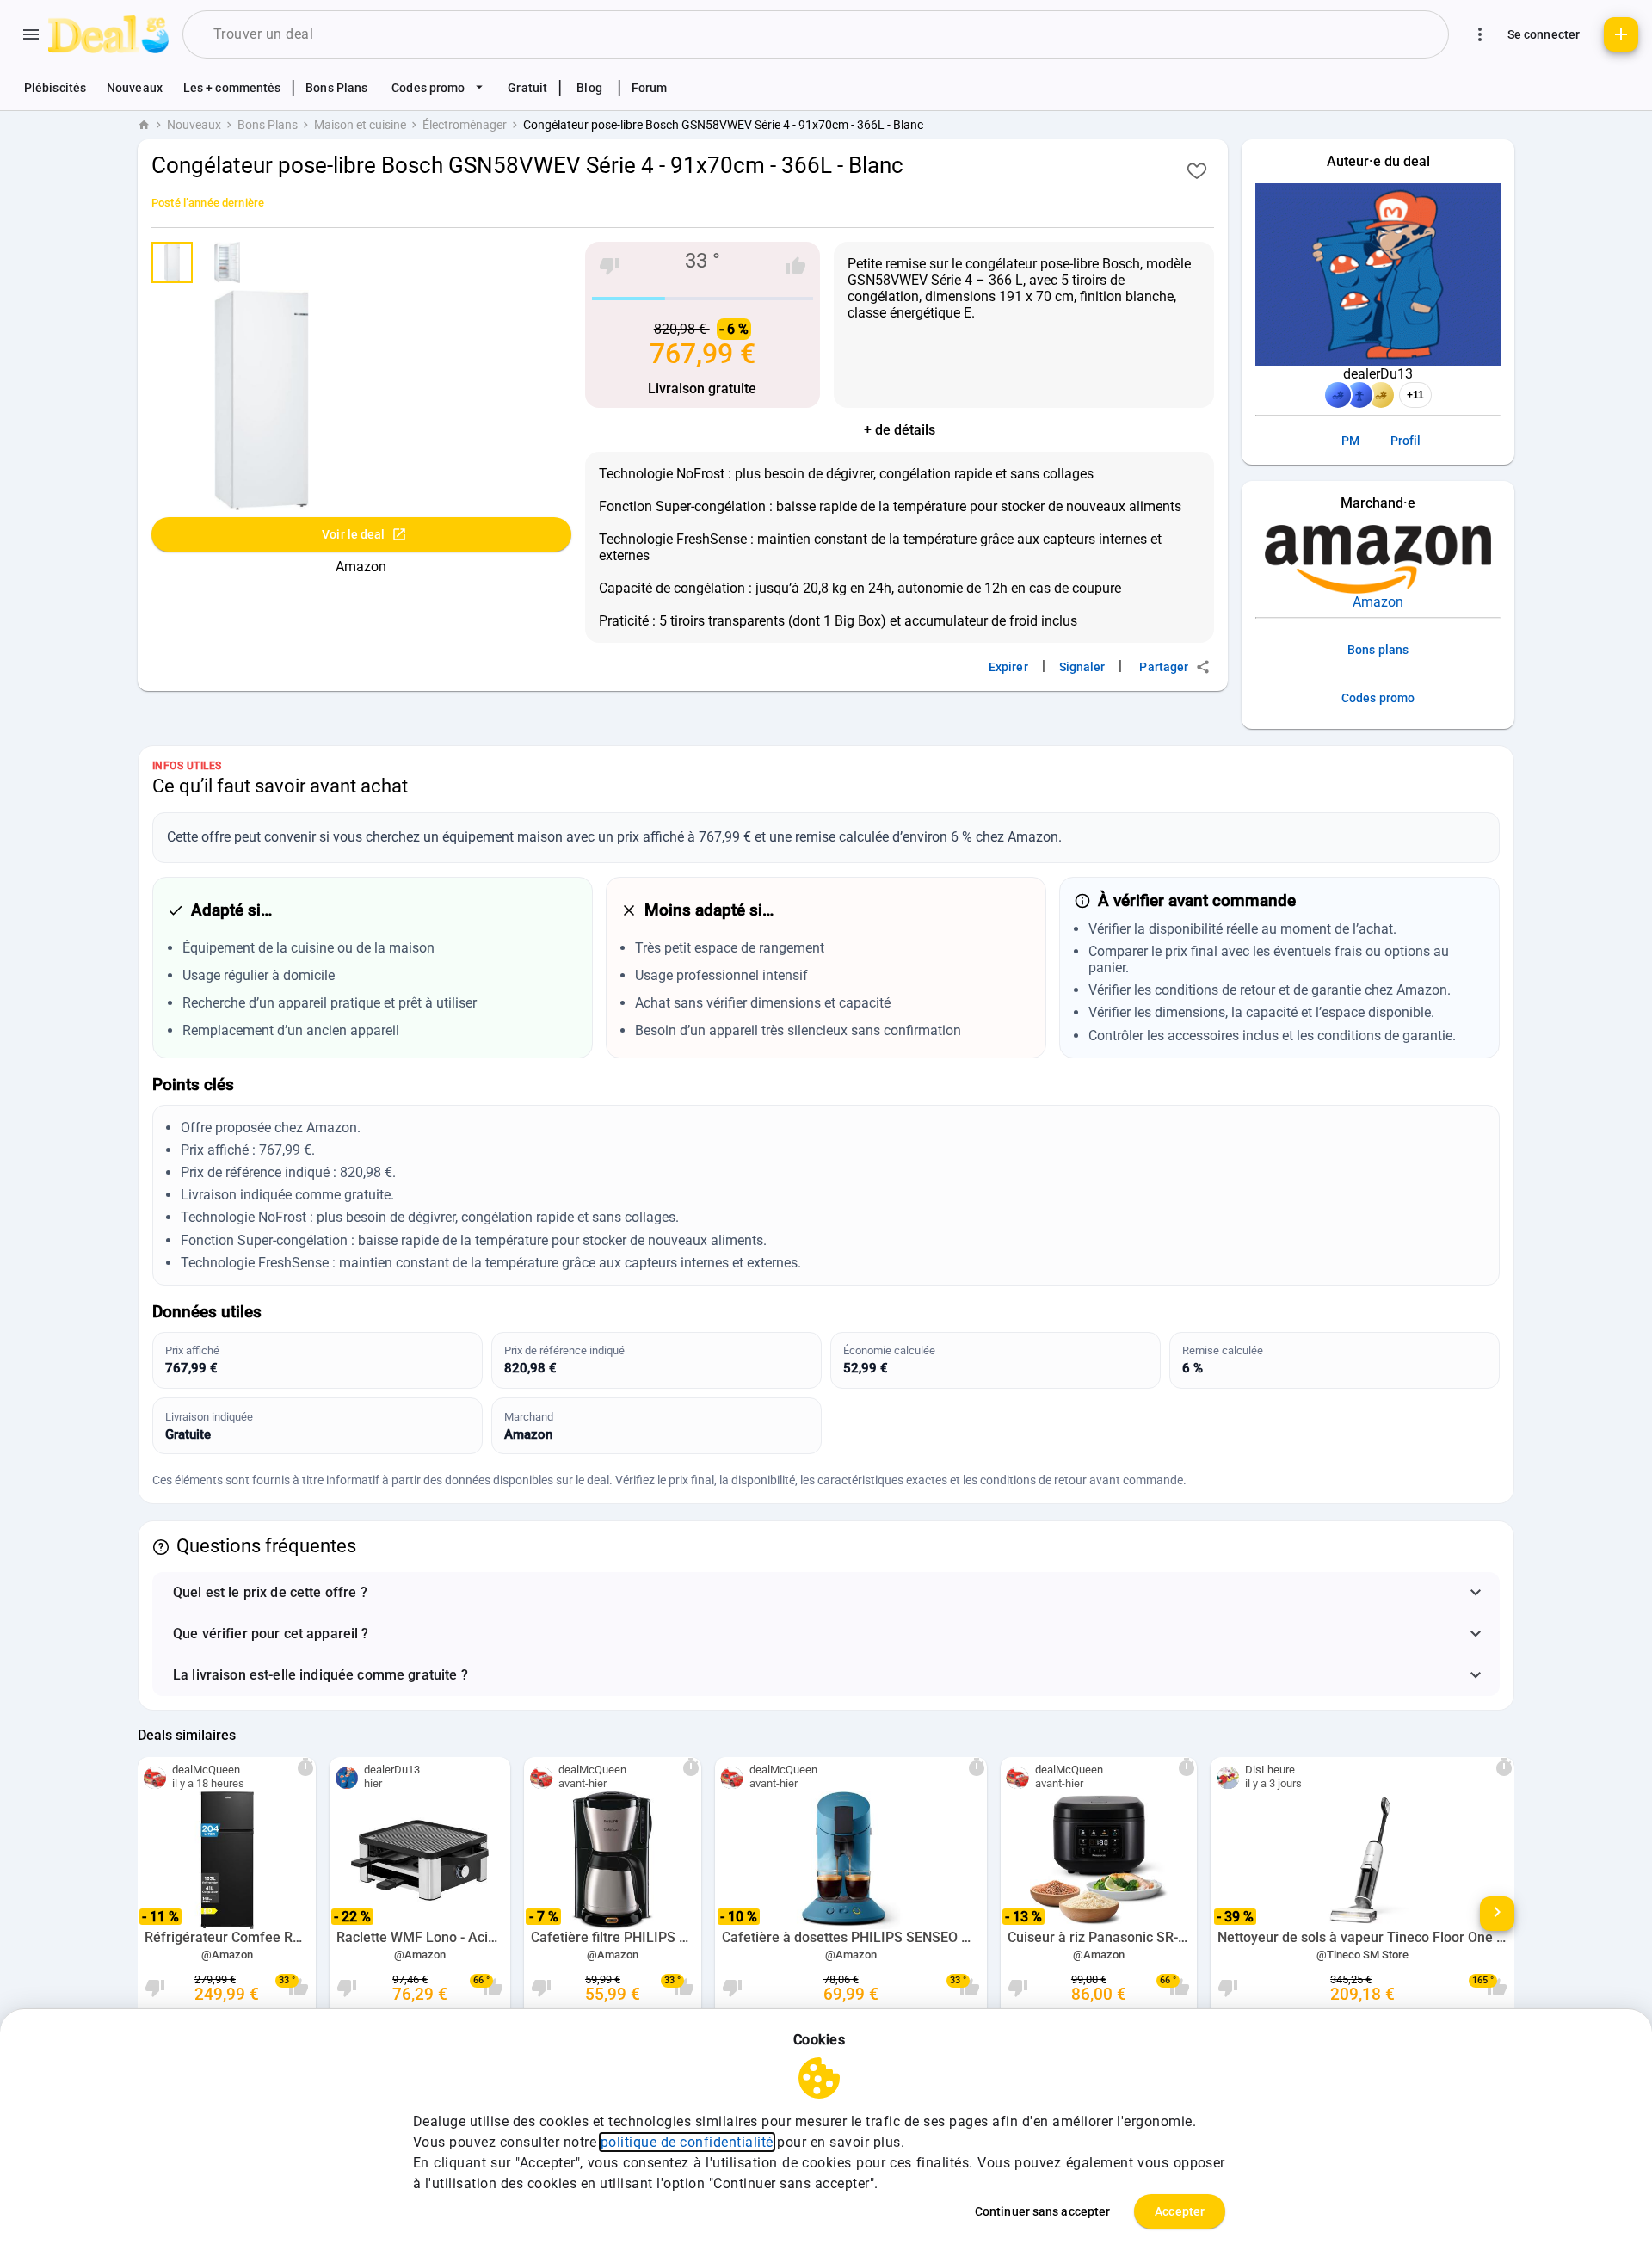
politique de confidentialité (687, 2142)
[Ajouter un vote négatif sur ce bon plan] (609, 266)
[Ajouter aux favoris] (1197, 170)
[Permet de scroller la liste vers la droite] (1497, 1914)
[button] (826, 1593)
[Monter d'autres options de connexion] (1480, 34)
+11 (1415, 395)
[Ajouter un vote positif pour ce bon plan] (796, 266)
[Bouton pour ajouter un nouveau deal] (1621, 34)
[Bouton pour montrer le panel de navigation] (31, 34)
